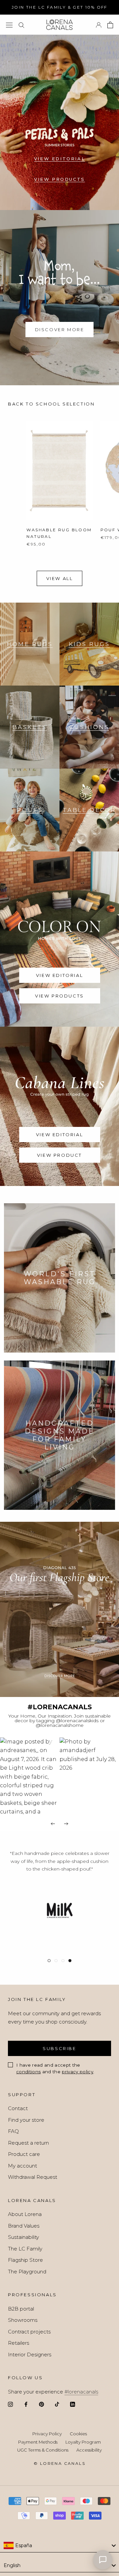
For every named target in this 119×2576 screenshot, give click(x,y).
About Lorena (25, 2214)
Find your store (26, 2120)
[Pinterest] (41, 2404)
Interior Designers (30, 2355)
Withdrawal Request (33, 2177)
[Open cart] (110, 25)
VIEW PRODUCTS (59, 179)
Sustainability (23, 2237)
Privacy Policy (47, 2434)
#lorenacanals (81, 2392)
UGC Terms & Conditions (43, 2450)
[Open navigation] (9, 25)
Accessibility (89, 2450)
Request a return (28, 2143)
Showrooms (23, 2320)
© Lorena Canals (59, 2463)
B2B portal (21, 2309)
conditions (28, 2072)
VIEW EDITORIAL (59, 159)
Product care (24, 2154)
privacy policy (78, 2072)
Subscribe (59, 2048)
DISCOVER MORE (60, 330)
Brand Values (24, 2226)
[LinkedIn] (73, 2404)
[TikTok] (57, 2404)
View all (60, 578)
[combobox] (59, 2546)
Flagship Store (25, 2260)
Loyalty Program (83, 2442)
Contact (18, 2108)
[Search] (21, 25)
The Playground (27, 2272)
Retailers (19, 2343)
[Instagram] (10, 2404)
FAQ (13, 2131)
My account (22, 2166)
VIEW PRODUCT (59, 1155)
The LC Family (25, 2249)
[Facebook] (26, 2404)
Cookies (78, 2434)
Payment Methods (38, 2442)
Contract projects (29, 2332)
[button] (30, 1776)
